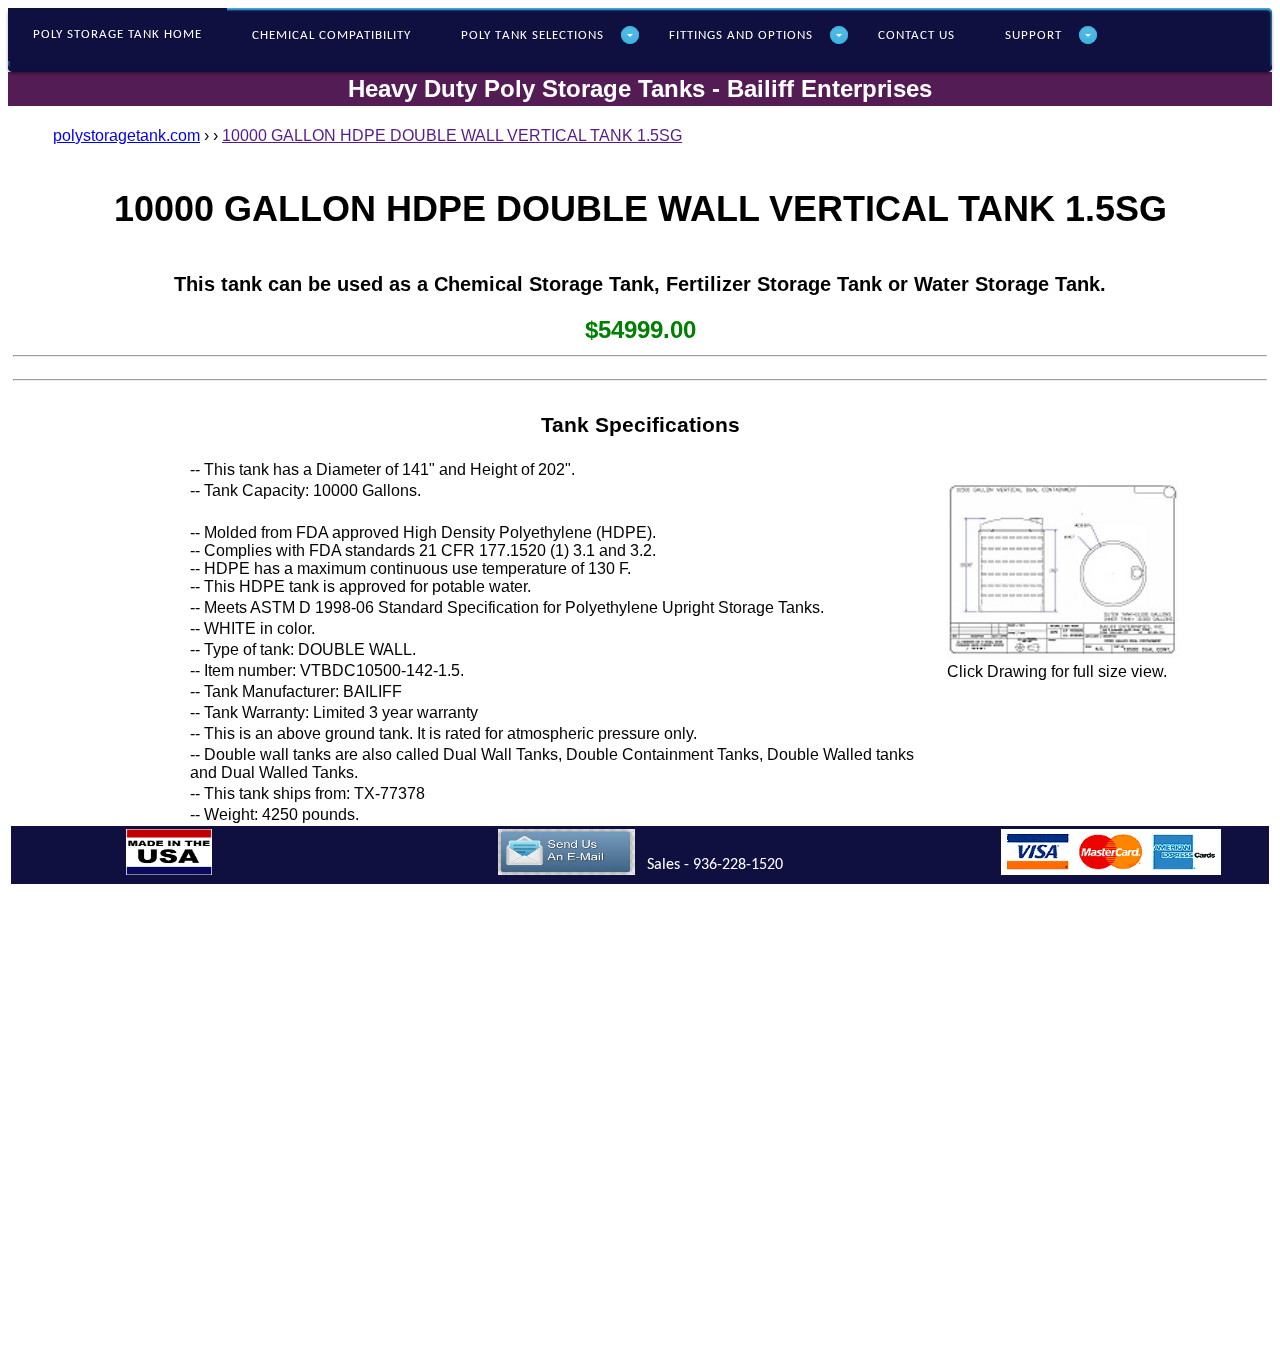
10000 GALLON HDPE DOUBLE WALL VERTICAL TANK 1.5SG (452, 135)
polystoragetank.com (126, 135)
